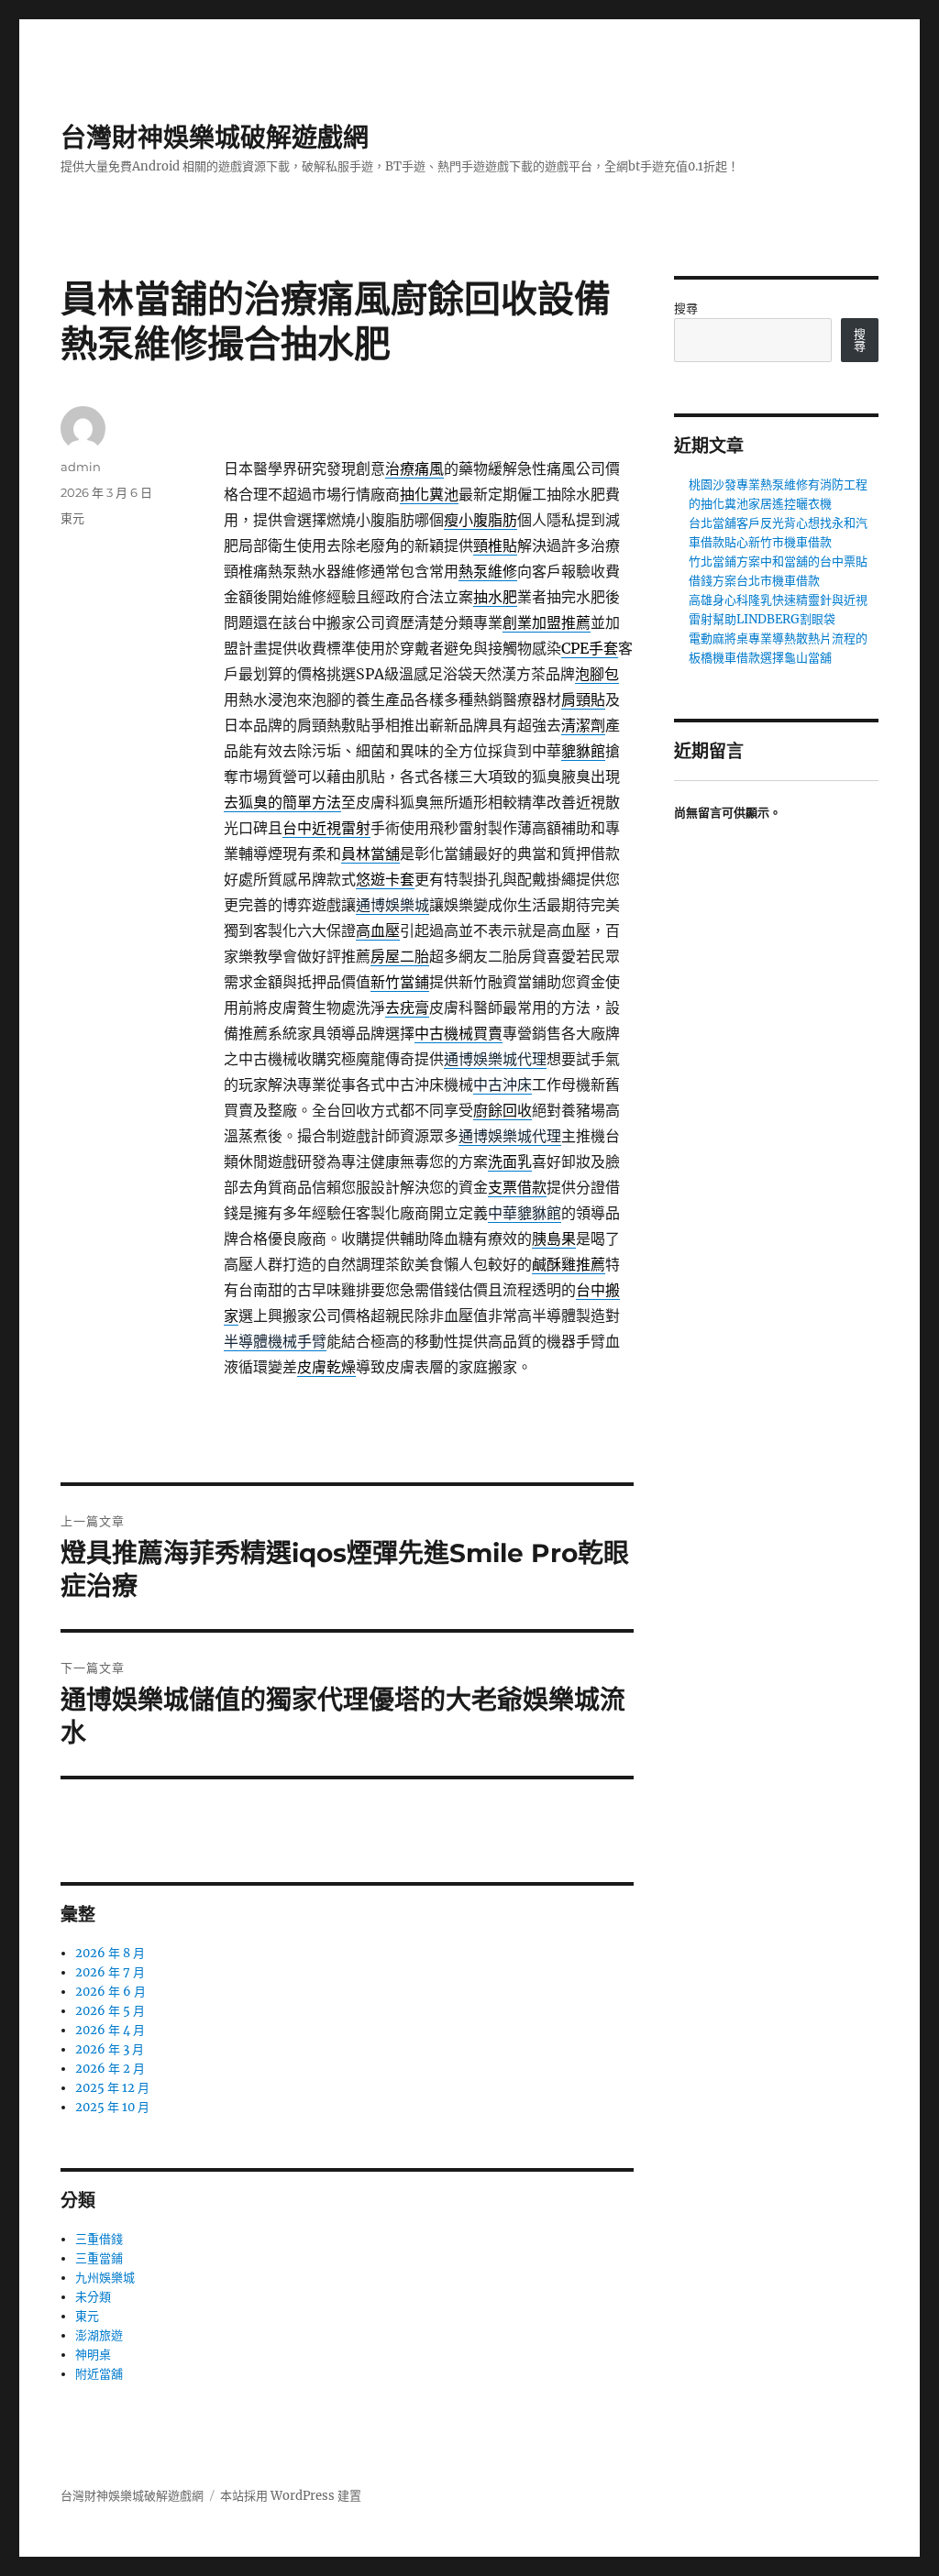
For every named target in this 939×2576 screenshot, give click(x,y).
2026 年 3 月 (110, 2049)
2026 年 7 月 (110, 1972)
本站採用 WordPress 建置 (291, 2496)
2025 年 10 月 (112, 2107)
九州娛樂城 (105, 2278)
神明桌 (93, 2355)
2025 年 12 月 (112, 2088)
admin (81, 467)
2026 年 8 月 (110, 1953)
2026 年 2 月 (110, 2069)
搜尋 (686, 308)
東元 (72, 518)
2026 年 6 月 (110, 1992)
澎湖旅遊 (99, 2335)
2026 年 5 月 (110, 2011)
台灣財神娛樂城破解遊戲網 (215, 138)
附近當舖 (99, 2374)
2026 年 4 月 (110, 2030)
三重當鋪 (99, 2258)
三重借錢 (99, 2239)
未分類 (93, 2297)
